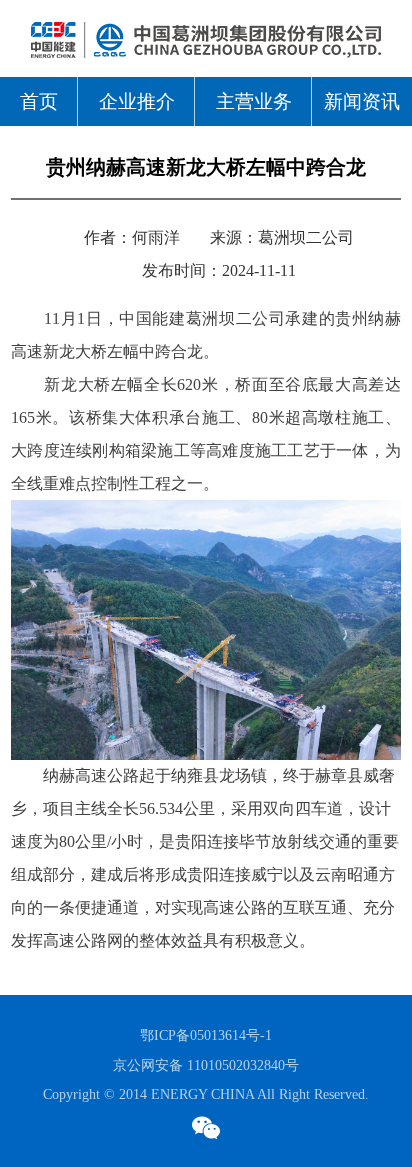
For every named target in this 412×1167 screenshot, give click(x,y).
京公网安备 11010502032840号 (206, 1065)
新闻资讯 (362, 101)
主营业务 (254, 101)
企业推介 (137, 101)
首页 (39, 101)
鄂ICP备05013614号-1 (206, 1035)
